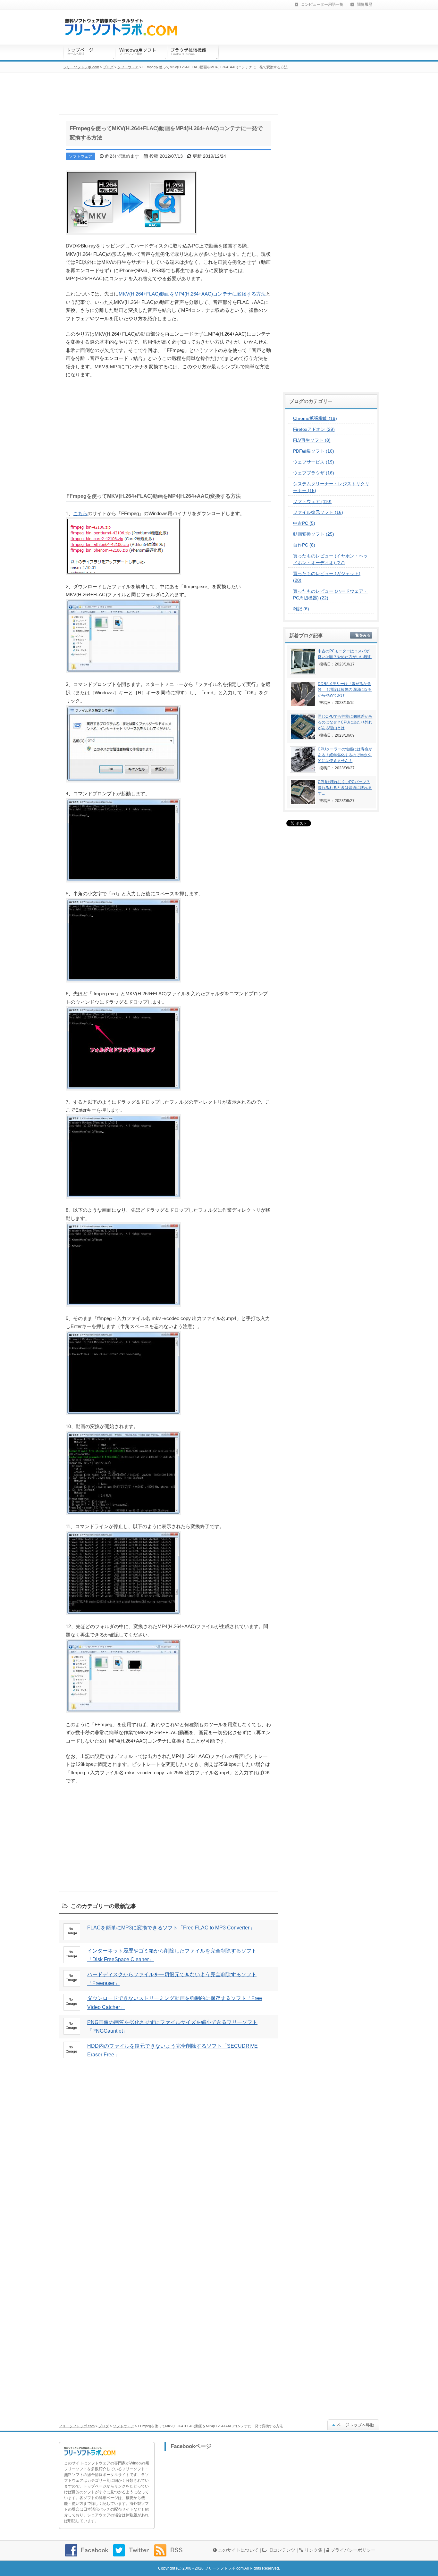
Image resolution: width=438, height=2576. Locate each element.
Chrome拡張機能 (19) (315, 418)
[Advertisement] (168, 433)
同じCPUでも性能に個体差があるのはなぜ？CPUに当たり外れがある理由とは (345, 722)
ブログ (104, 2426)
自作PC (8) (304, 545)
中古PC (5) (304, 523)
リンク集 (313, 2550)
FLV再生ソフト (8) (312, 440)
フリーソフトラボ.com (77, 2426)
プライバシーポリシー (352, 2550)
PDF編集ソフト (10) (314, 451)
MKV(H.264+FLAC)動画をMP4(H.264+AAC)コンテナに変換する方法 (192, 294)
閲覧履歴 (365, 4)
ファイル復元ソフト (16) (318, 512)
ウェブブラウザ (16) (314, 473)
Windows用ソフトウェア (141, 53)
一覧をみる (361, 635)
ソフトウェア (123, 2426)
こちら (80, 513)
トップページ (89, 53)
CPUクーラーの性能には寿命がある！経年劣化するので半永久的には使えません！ (345, 755)
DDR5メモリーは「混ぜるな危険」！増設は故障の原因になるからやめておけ (345, 690)
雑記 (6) (301, 609)
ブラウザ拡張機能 (193, 53)
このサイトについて (238, 2550)
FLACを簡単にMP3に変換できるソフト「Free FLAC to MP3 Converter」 (171, 1928)
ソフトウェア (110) (312, 501)
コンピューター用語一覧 (322, 4)
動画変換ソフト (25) (314, 534)
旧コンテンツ (281, 2550)
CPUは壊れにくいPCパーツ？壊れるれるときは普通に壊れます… (345, 788)
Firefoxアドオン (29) (314, 429)
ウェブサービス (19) (314, 462)
